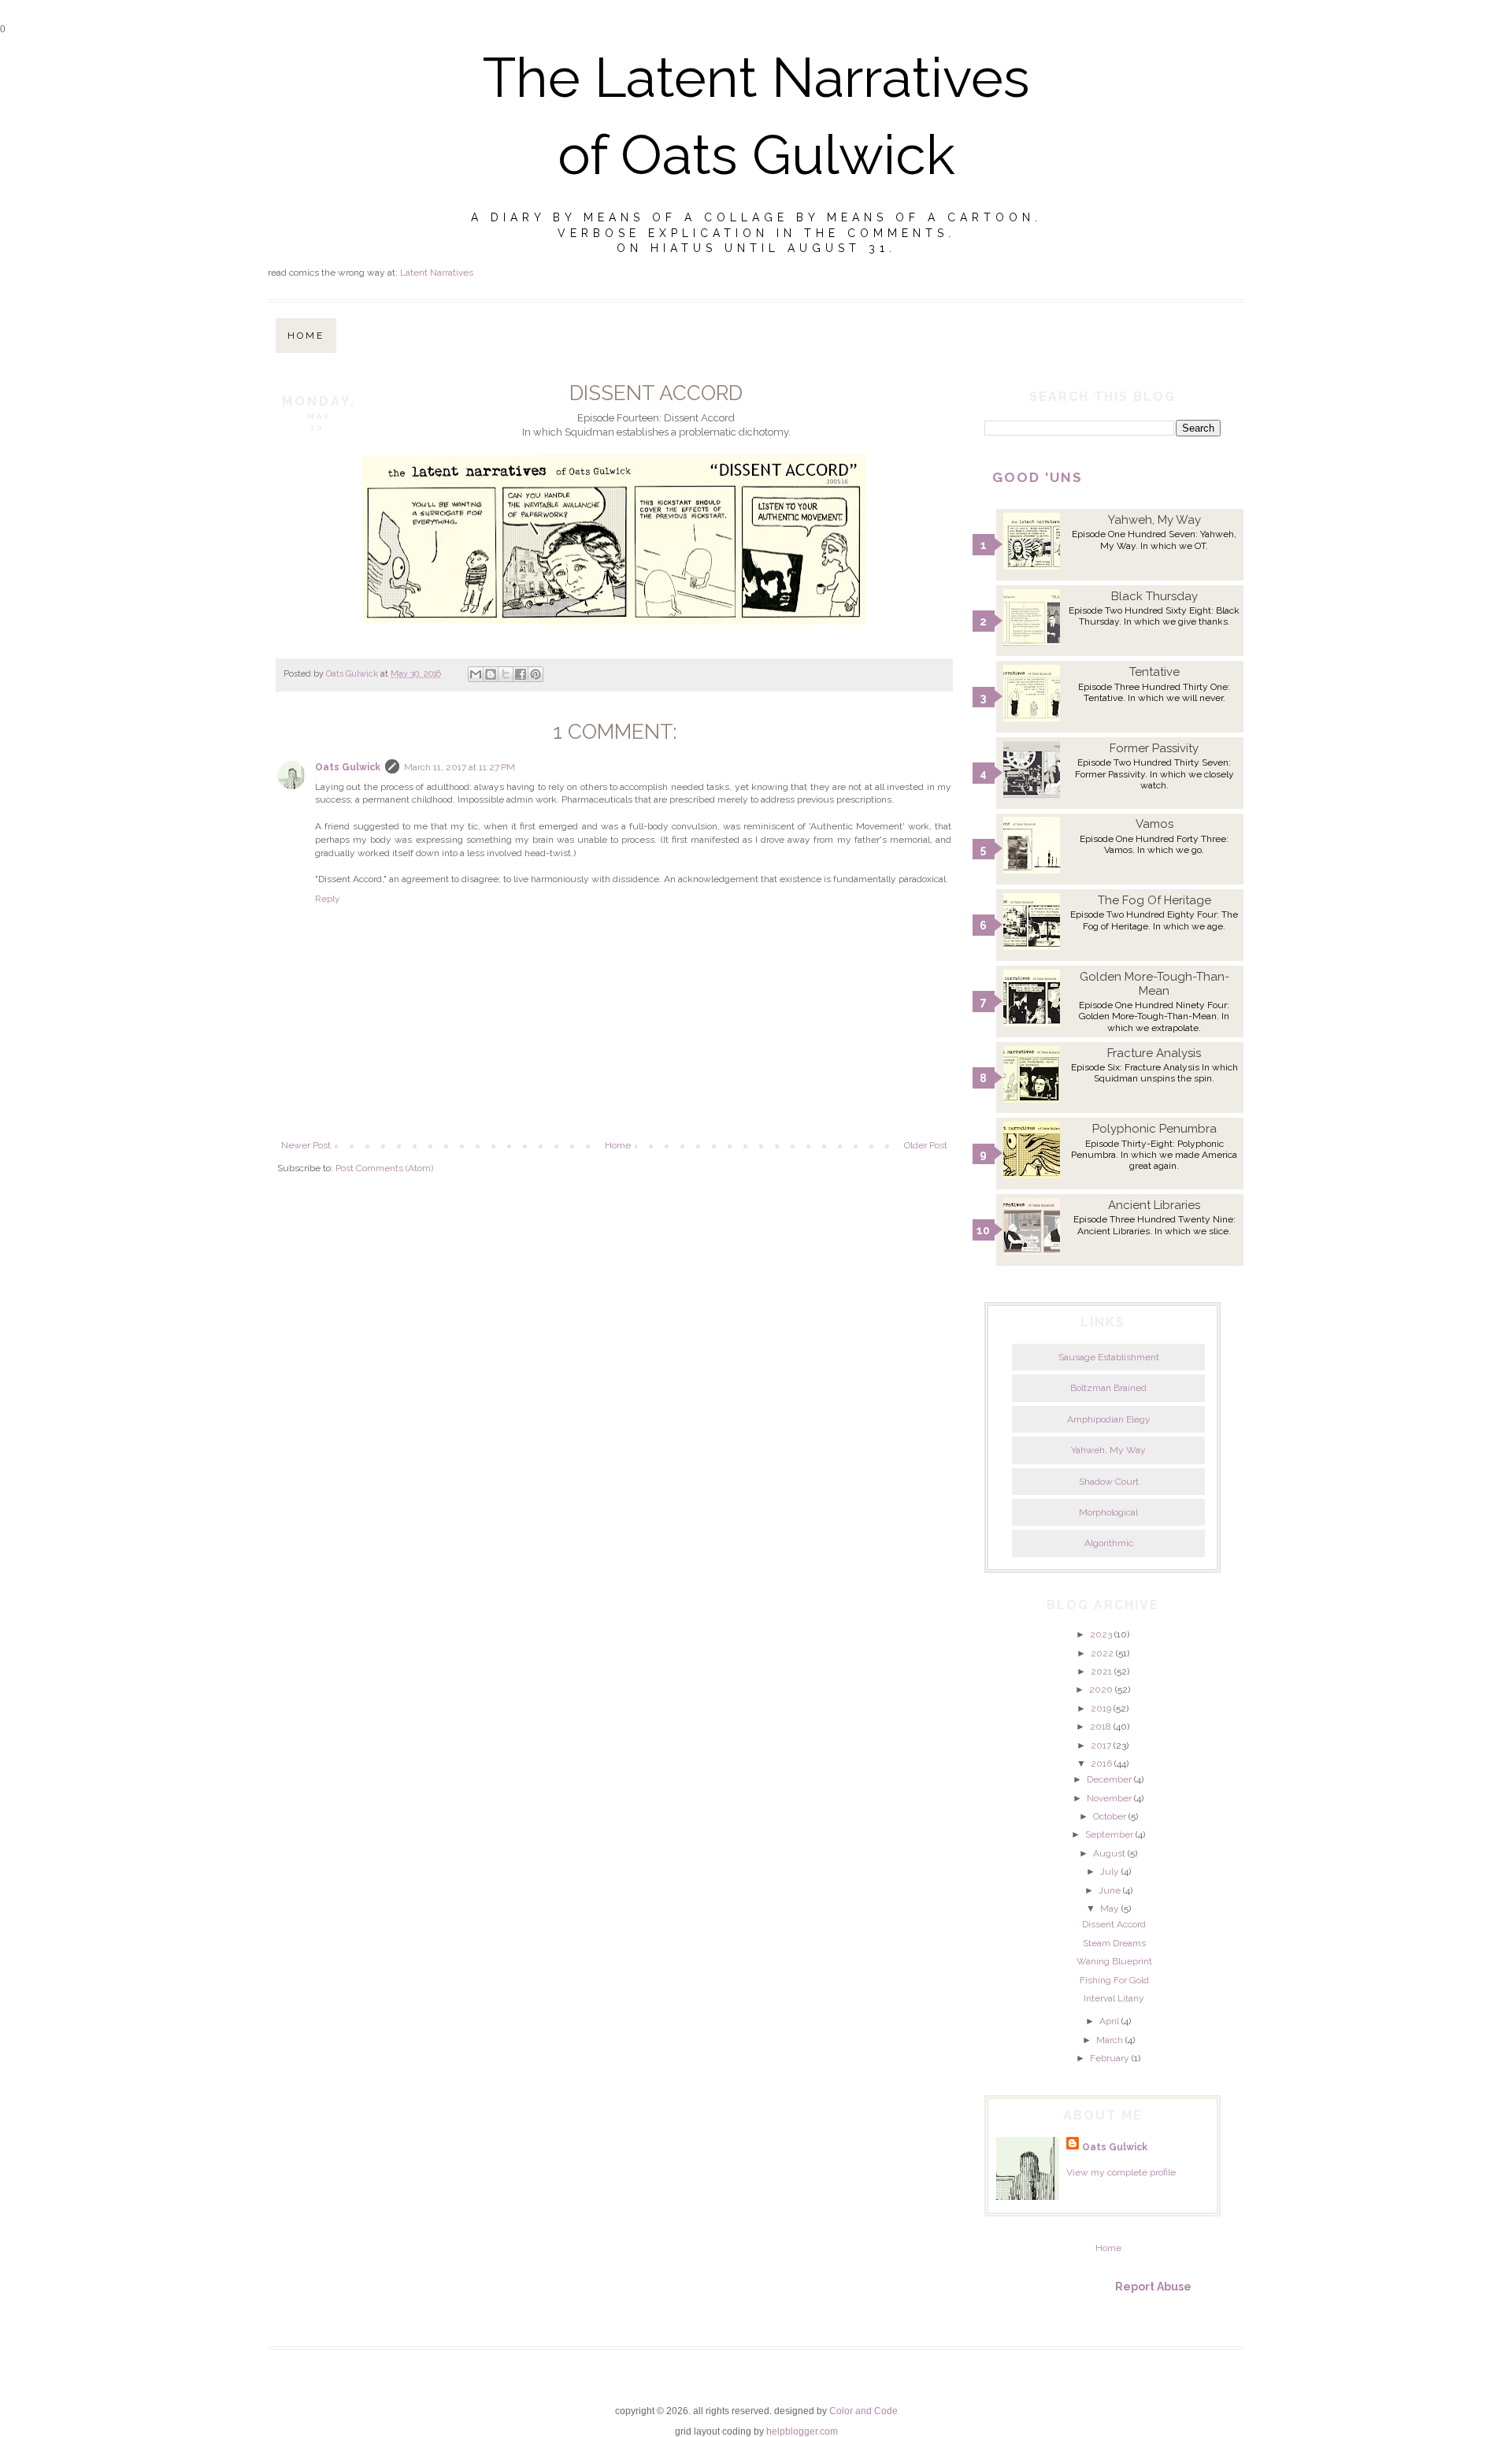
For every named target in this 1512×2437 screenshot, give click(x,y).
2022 (1102, 1653)
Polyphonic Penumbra (1154, 1129)
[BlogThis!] (491, 674)
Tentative (1154, 672)
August (1109, 1853)
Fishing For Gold (1114, 1980)
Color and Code (863, 2411)
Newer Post (306, 1145)
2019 (1101, 1708)
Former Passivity (1154, 748)
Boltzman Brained (1108, 1388)
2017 (1101, 1745)
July (1110, 1871)
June (1110, 1890)
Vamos (1154, 824)
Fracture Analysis (1154, 1053)
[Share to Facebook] (521, 674)
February (1110, 2058)
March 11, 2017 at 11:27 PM (460, 767)
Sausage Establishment (1109, 1357)
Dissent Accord (1114, 1924)
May (1110, 1908)
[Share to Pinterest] (535, 674)
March (1110, 2040)
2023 (1101, 1634)
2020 (1101, 1690)
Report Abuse (1153, 2287)
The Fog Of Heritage (1154, 900)
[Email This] (476, 674)
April (1109, 2021)
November (1109, 1798)
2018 (1101, 1727)
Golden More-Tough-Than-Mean (1154, 984)
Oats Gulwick (348, 767)
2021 (1101, 1671)
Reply (328, 899)
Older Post (926, 1145)
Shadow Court (1109, 1482)
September (1109, 1834)
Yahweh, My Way (1154, 520)
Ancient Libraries (1154, 1205)
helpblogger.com (802, 2431)
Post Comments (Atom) (384, 1168)
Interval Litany (1114, 1998)
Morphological (1108, 1512)
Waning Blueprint (1114, 1961)
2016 (1101, 1764)
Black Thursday (1154, 596)
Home (306, 336)
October (1110, 1816)
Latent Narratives (437, 273)
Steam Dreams (1114, 1943)
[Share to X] (506, 674)
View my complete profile (1121, 2172)
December (1109, 1779)
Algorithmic (1109, 1543)
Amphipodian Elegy (1109, 1419)
